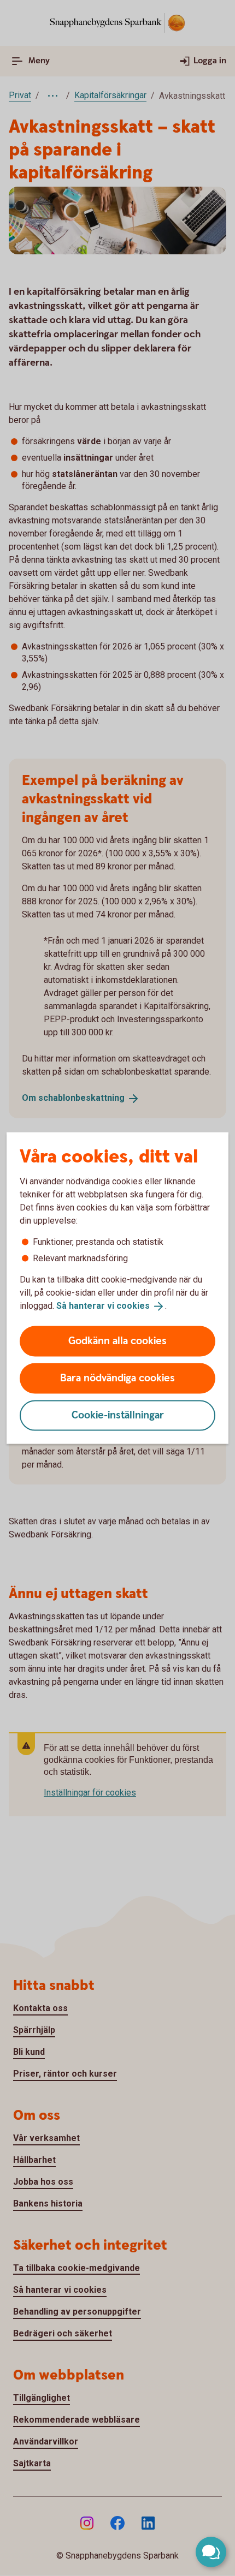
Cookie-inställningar (118, 1415)
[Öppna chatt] (211, 2552)
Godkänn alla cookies (117, 1341)
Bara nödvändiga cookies (117, 1378)
